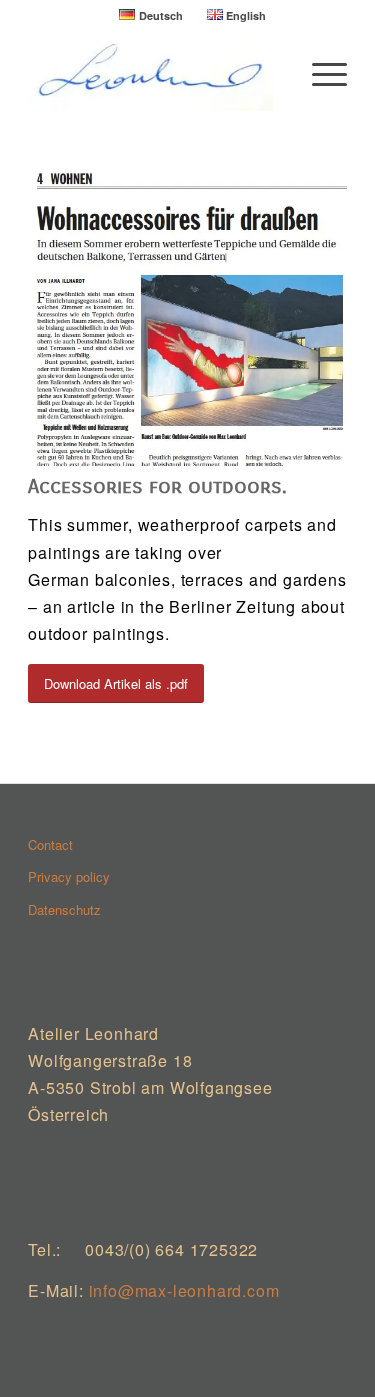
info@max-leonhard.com (184, 1290)
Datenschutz (64, 909)
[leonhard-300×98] (155, 71)
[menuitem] (151, 15)
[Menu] (319, 71)
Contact (50, 844)
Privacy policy (69, 876)
